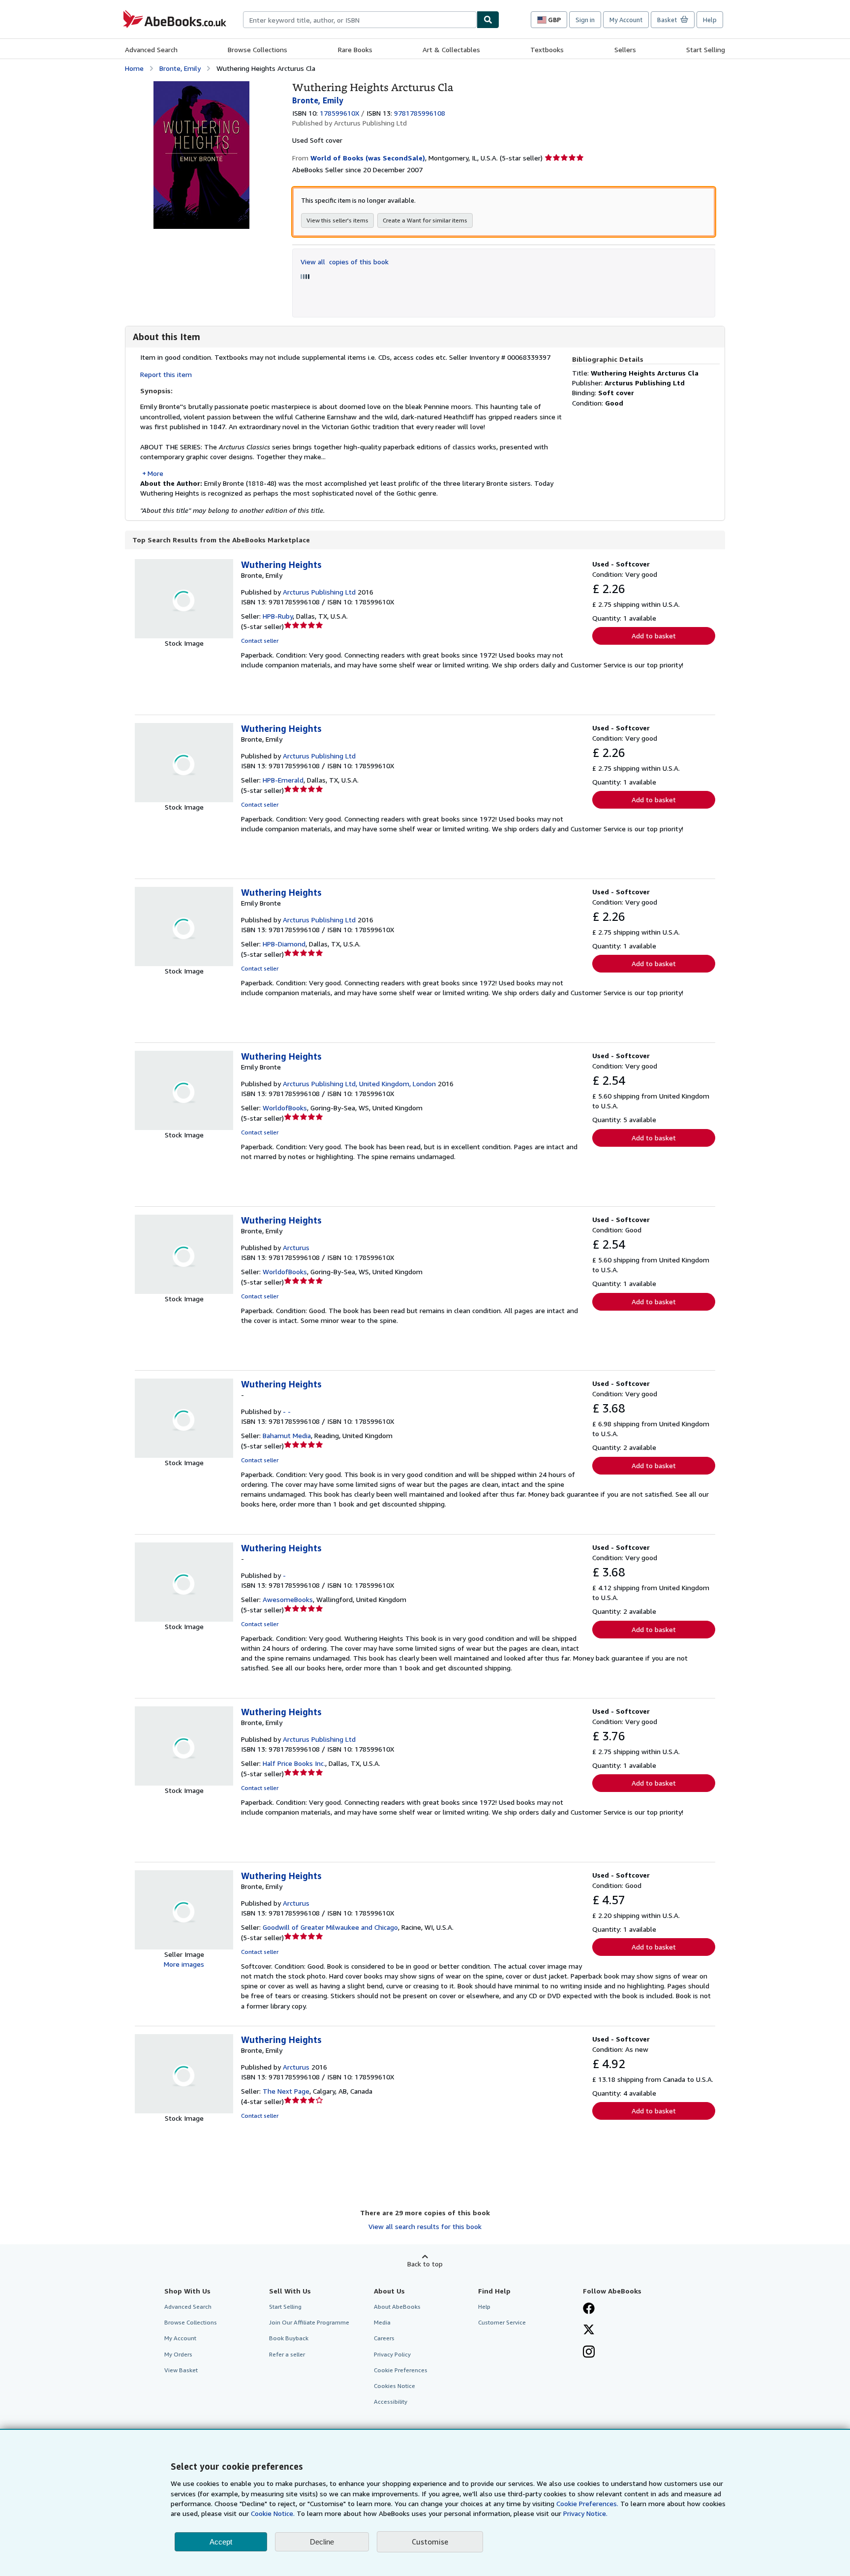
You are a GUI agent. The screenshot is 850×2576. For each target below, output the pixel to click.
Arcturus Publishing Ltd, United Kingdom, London (359, 1084)
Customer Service (502, 2322)
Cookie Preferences (401, 2370)
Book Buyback (289, 2338)
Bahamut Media (287, 1435)
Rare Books (355, 49)
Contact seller (260, 641)
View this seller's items (337, 220)
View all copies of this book (345, 262)
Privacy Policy (392, 2354)
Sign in (585, 20)
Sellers (625, 49)
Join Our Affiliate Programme (309, 2322)
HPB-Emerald (283, 780)
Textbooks (547, 49)
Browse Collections (258, 49)
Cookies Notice (395, 2386)
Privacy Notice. (585, 2513)
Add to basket (654, 636)
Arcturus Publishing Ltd (319, 592)
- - (287, 1411)
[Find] (488, 20)
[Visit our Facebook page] (589, 2309)
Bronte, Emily (180, 68)
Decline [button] (322, 2542)
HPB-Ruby (278, 616)
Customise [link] (430, 2542)
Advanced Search (151, 49)
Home (134, 68)
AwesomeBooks (288, 1599)
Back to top (425, 2264)
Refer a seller (287, 2354)
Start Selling (706, 49)
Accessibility (391, 2402)
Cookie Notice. (273, 2513)
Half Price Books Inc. (294, 1763)
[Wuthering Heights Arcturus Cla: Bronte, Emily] (201, 86)
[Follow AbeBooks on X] (589, 2330)
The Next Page (286, 2091)
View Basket (181, 2370)
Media (382, 2322)
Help (710, 20)
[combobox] (360, 20)
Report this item (166, 374)
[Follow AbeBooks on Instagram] (589, 2353)
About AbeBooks (397, 2307)
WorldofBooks (285, 1108)
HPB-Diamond (284, 944)
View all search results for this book (425, 2226)
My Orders (178, 2354)
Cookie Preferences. (587, 2503)
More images (184, 1964)
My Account (626, 20)
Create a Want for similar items (425, 220)
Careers (384, 2338)
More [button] (155, 473)
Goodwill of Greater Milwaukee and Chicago (330, 1927)
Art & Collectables (451, 49)
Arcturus (296, 1247)
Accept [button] (221, 2542)
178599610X (339, 113)
